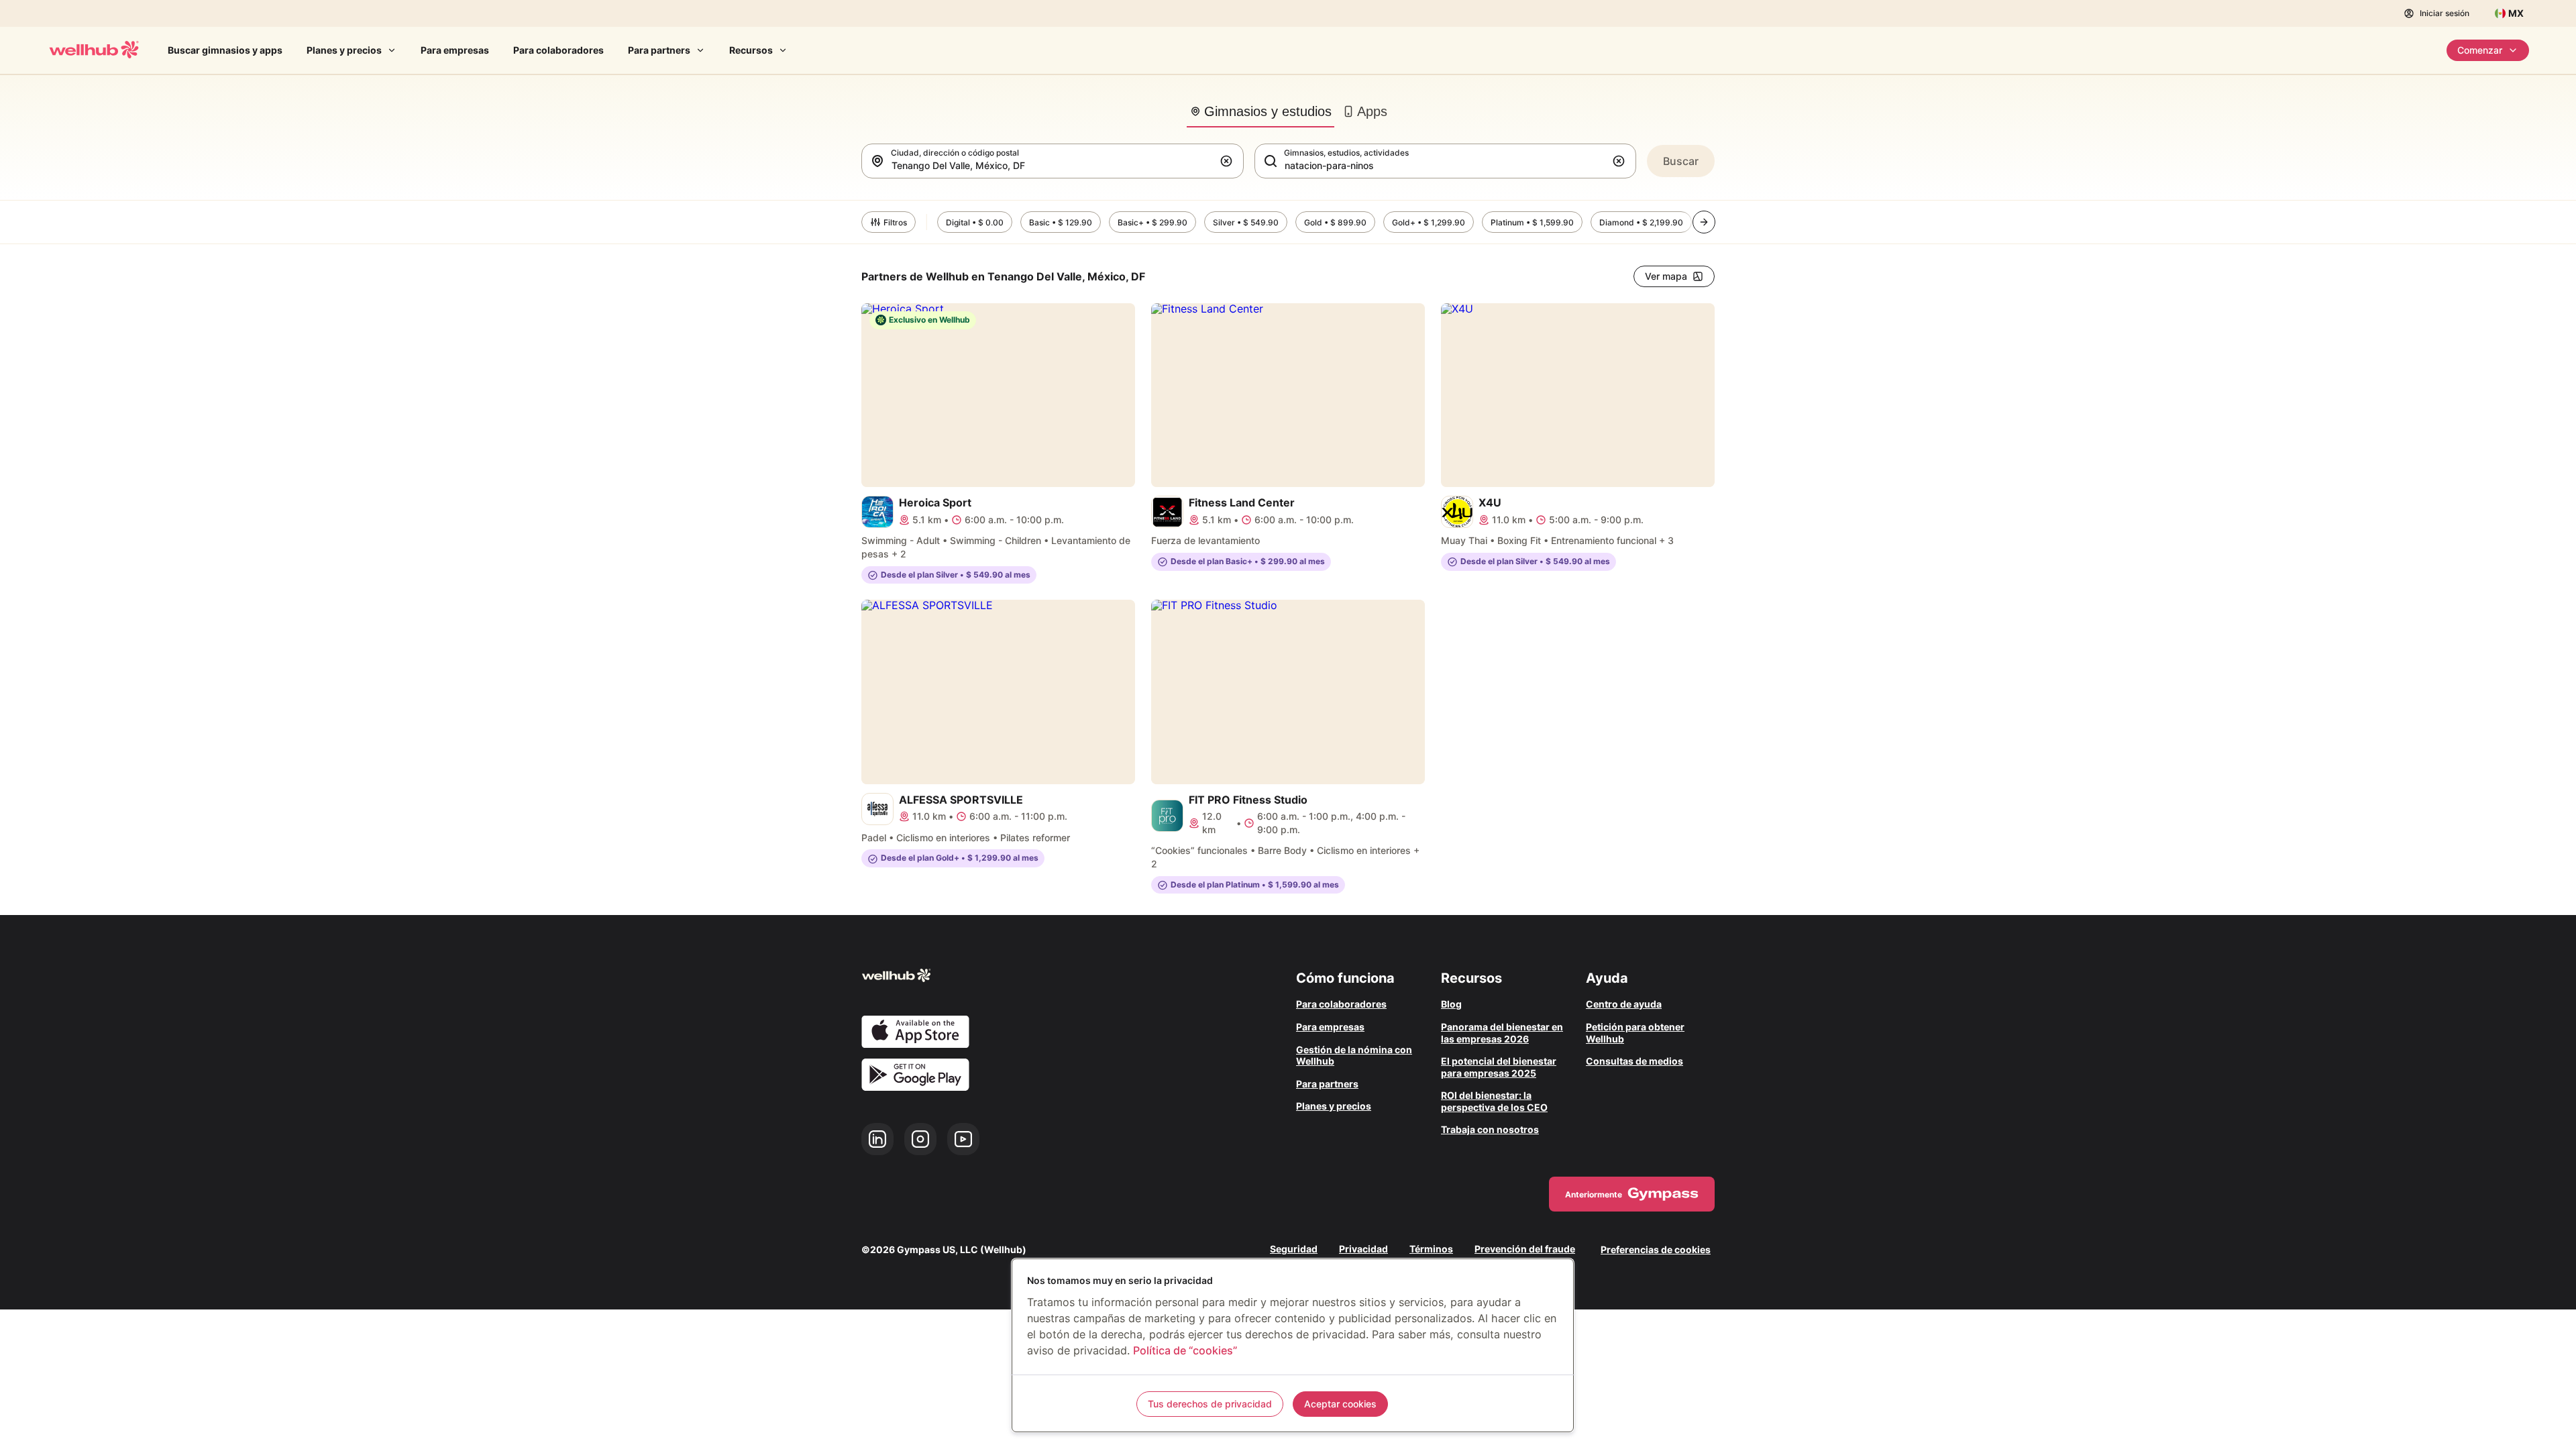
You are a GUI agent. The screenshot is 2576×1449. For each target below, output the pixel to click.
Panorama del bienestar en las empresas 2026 (1502, 1033)
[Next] (1704, 222)
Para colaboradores (558, 50)
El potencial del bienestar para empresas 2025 (1499, 1067)
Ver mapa (1666, 276)
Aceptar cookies (1340, 1404)
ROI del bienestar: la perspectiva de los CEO (1494, 1101)
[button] (1229, 161)
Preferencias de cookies (1656, 1249)
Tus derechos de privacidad (1210, 1404)
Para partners (659, 50)
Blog (1451, 1004)
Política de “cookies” (1185, 1350)
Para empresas (455, 50)
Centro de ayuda (1624, 1004)
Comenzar (2480, 50)
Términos (1431, 1249)
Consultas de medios (1634, 1061)
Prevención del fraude (1525, 1249)
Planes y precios (344, 50)
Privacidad (1363, 1249)
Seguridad (1294, 1249)
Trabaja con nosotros (1490, 1129)
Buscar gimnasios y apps (225, 50)
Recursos (751, 50)
